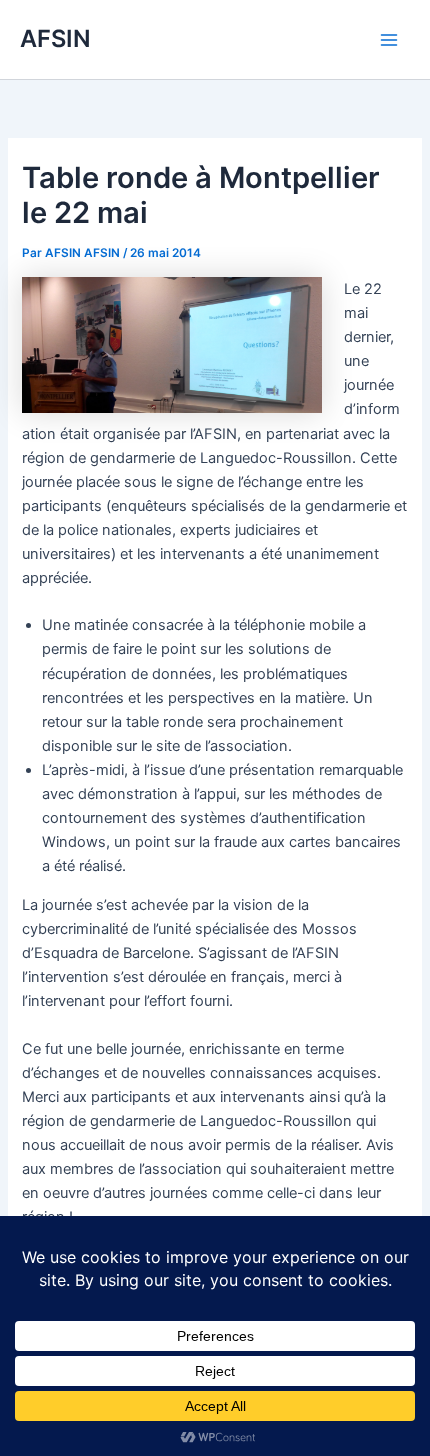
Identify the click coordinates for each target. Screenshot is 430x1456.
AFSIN (55, 38)
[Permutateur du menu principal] (389, 40)
